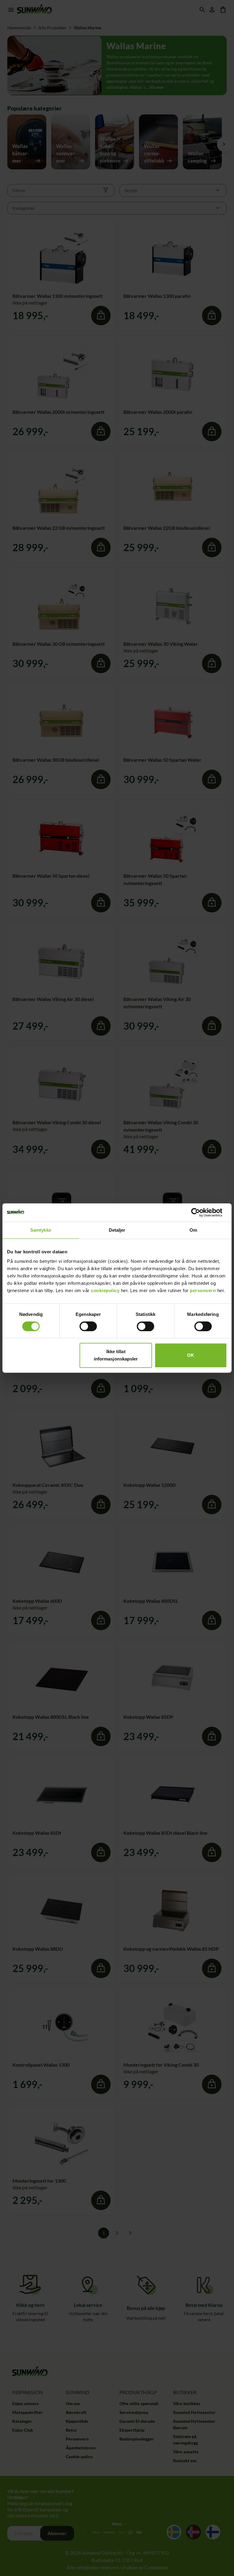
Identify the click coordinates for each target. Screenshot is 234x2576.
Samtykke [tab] (41, 1230)
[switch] (88, 1326)
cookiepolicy (105, 1290)
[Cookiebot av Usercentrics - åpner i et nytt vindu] (200, 1212)
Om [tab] (193, 1230)
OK (191, 1355)
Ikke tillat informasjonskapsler (116, 1355)
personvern (203, 1290)
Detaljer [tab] (117, 1230)
